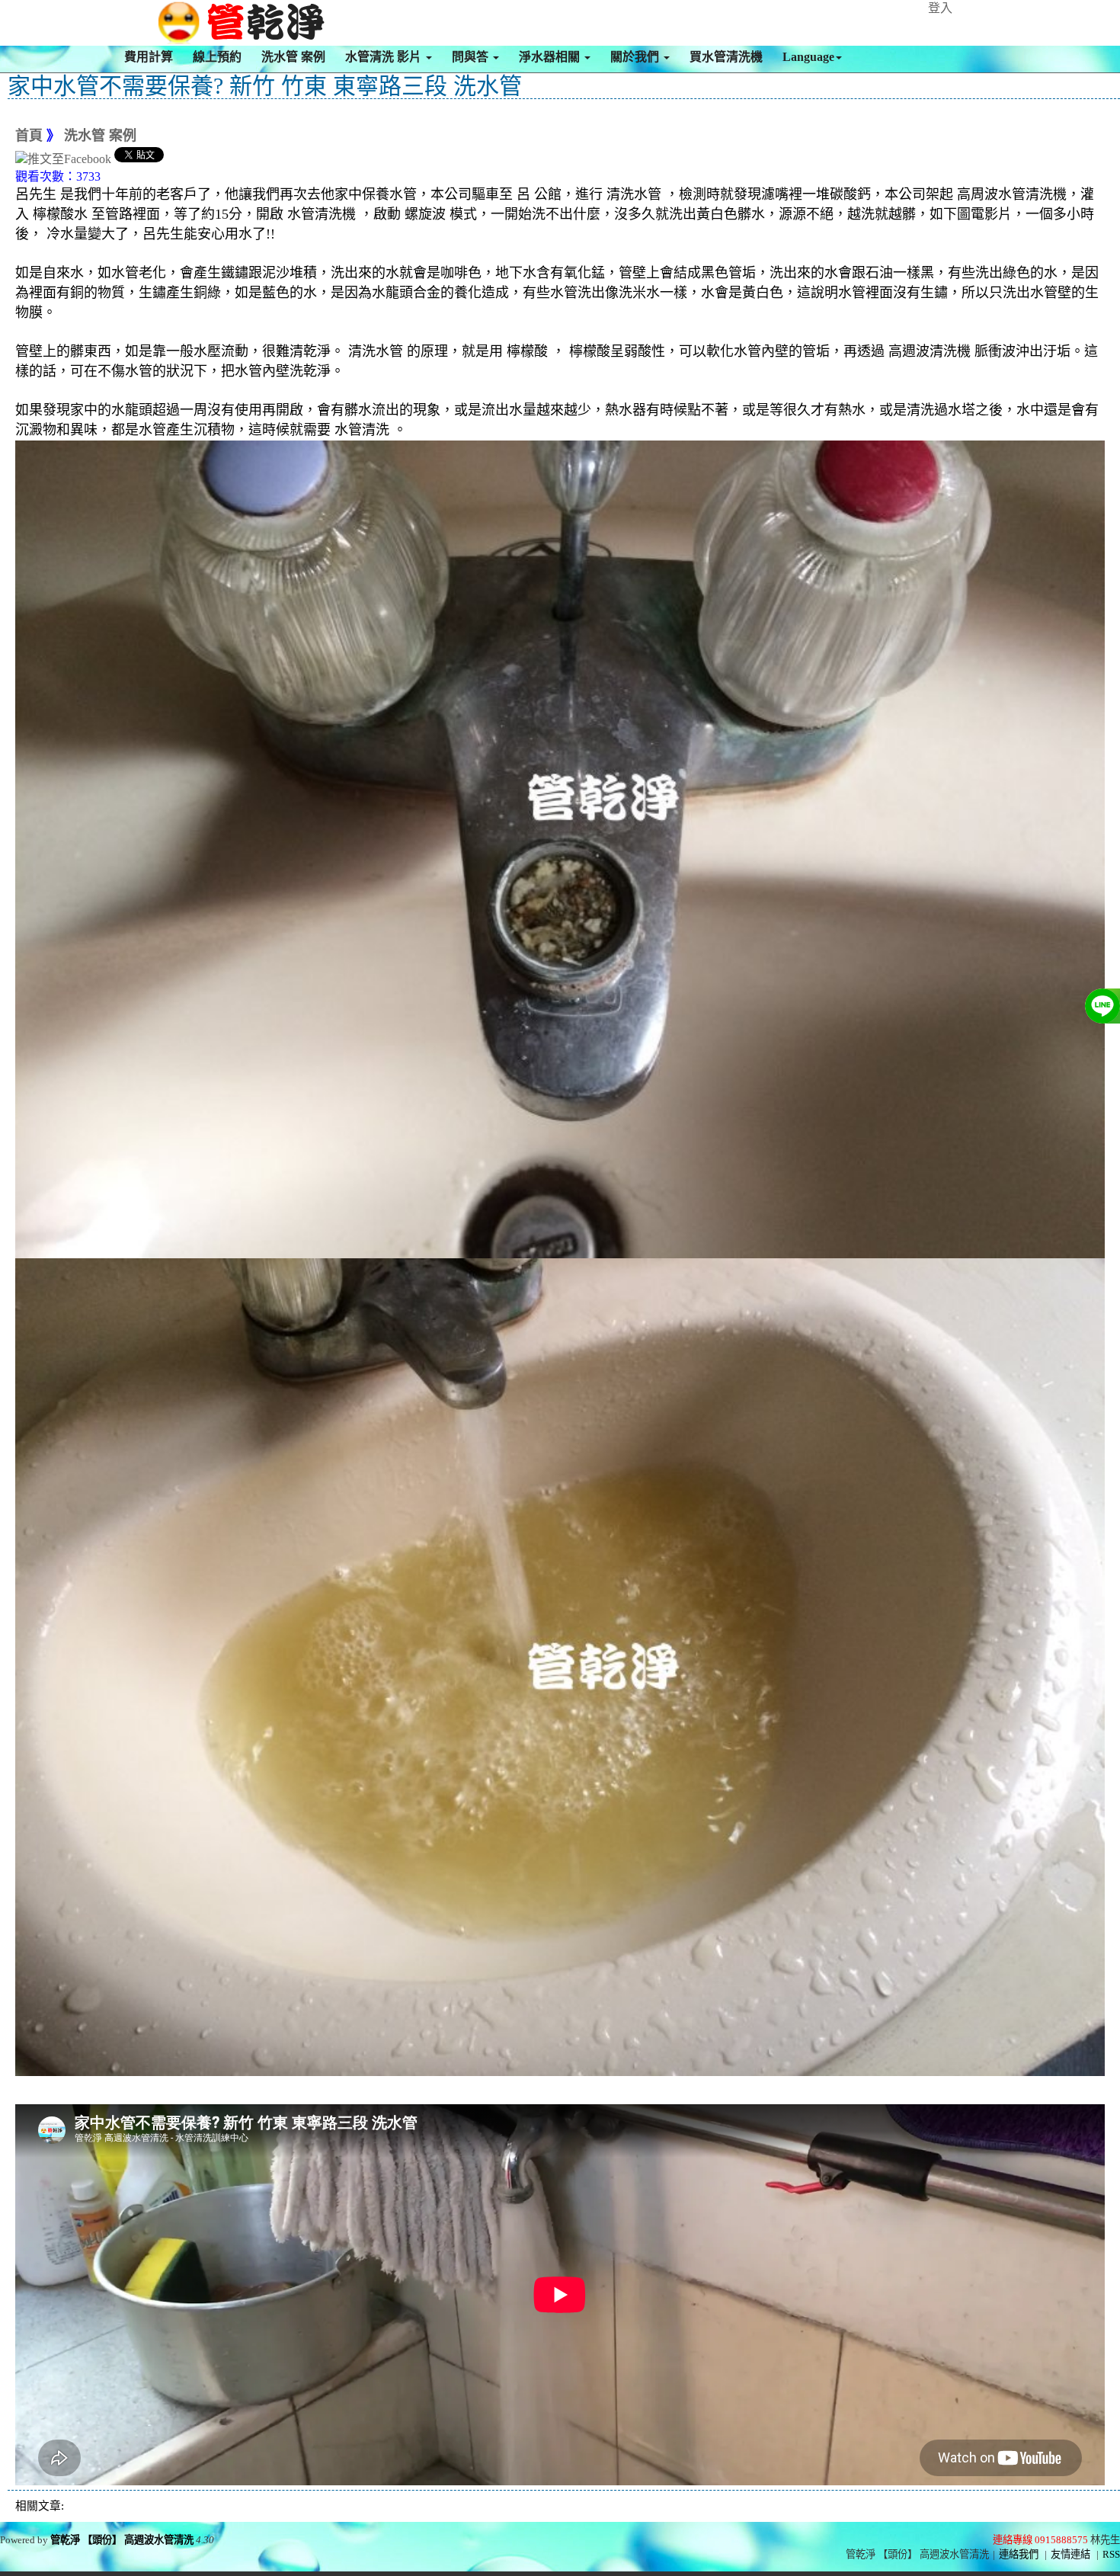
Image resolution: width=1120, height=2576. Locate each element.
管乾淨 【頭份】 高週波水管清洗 (122, 2540)
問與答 (472, 57)
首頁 (29, 136)
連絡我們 (1019, 2554)
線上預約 (217, 57)
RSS (1111, 2554)
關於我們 (636, 57)
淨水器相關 (551, 57)
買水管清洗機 (726, 57)
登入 (940, 8)
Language (808, 57)
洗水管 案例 (293, 57)
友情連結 (1070, 2554)
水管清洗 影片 (385, 57)
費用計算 (149, 57)
